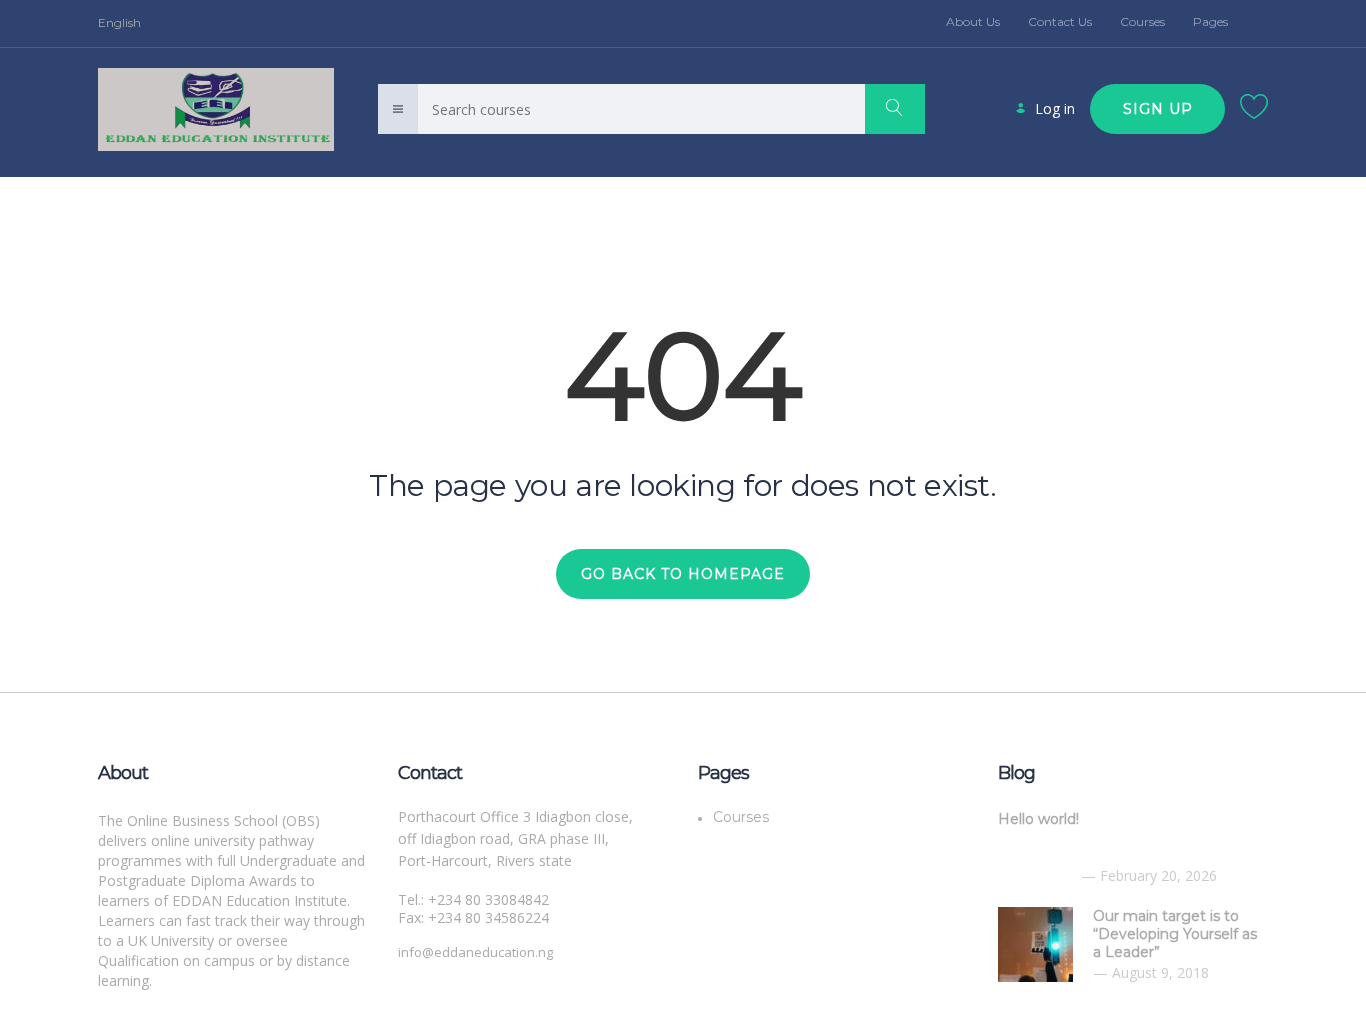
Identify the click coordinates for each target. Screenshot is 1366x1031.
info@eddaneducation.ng (475, 952)
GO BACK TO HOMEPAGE (683, 574)
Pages (1210, 21)
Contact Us (1060, 21)
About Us (973, 21)
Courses (1142, 21)
